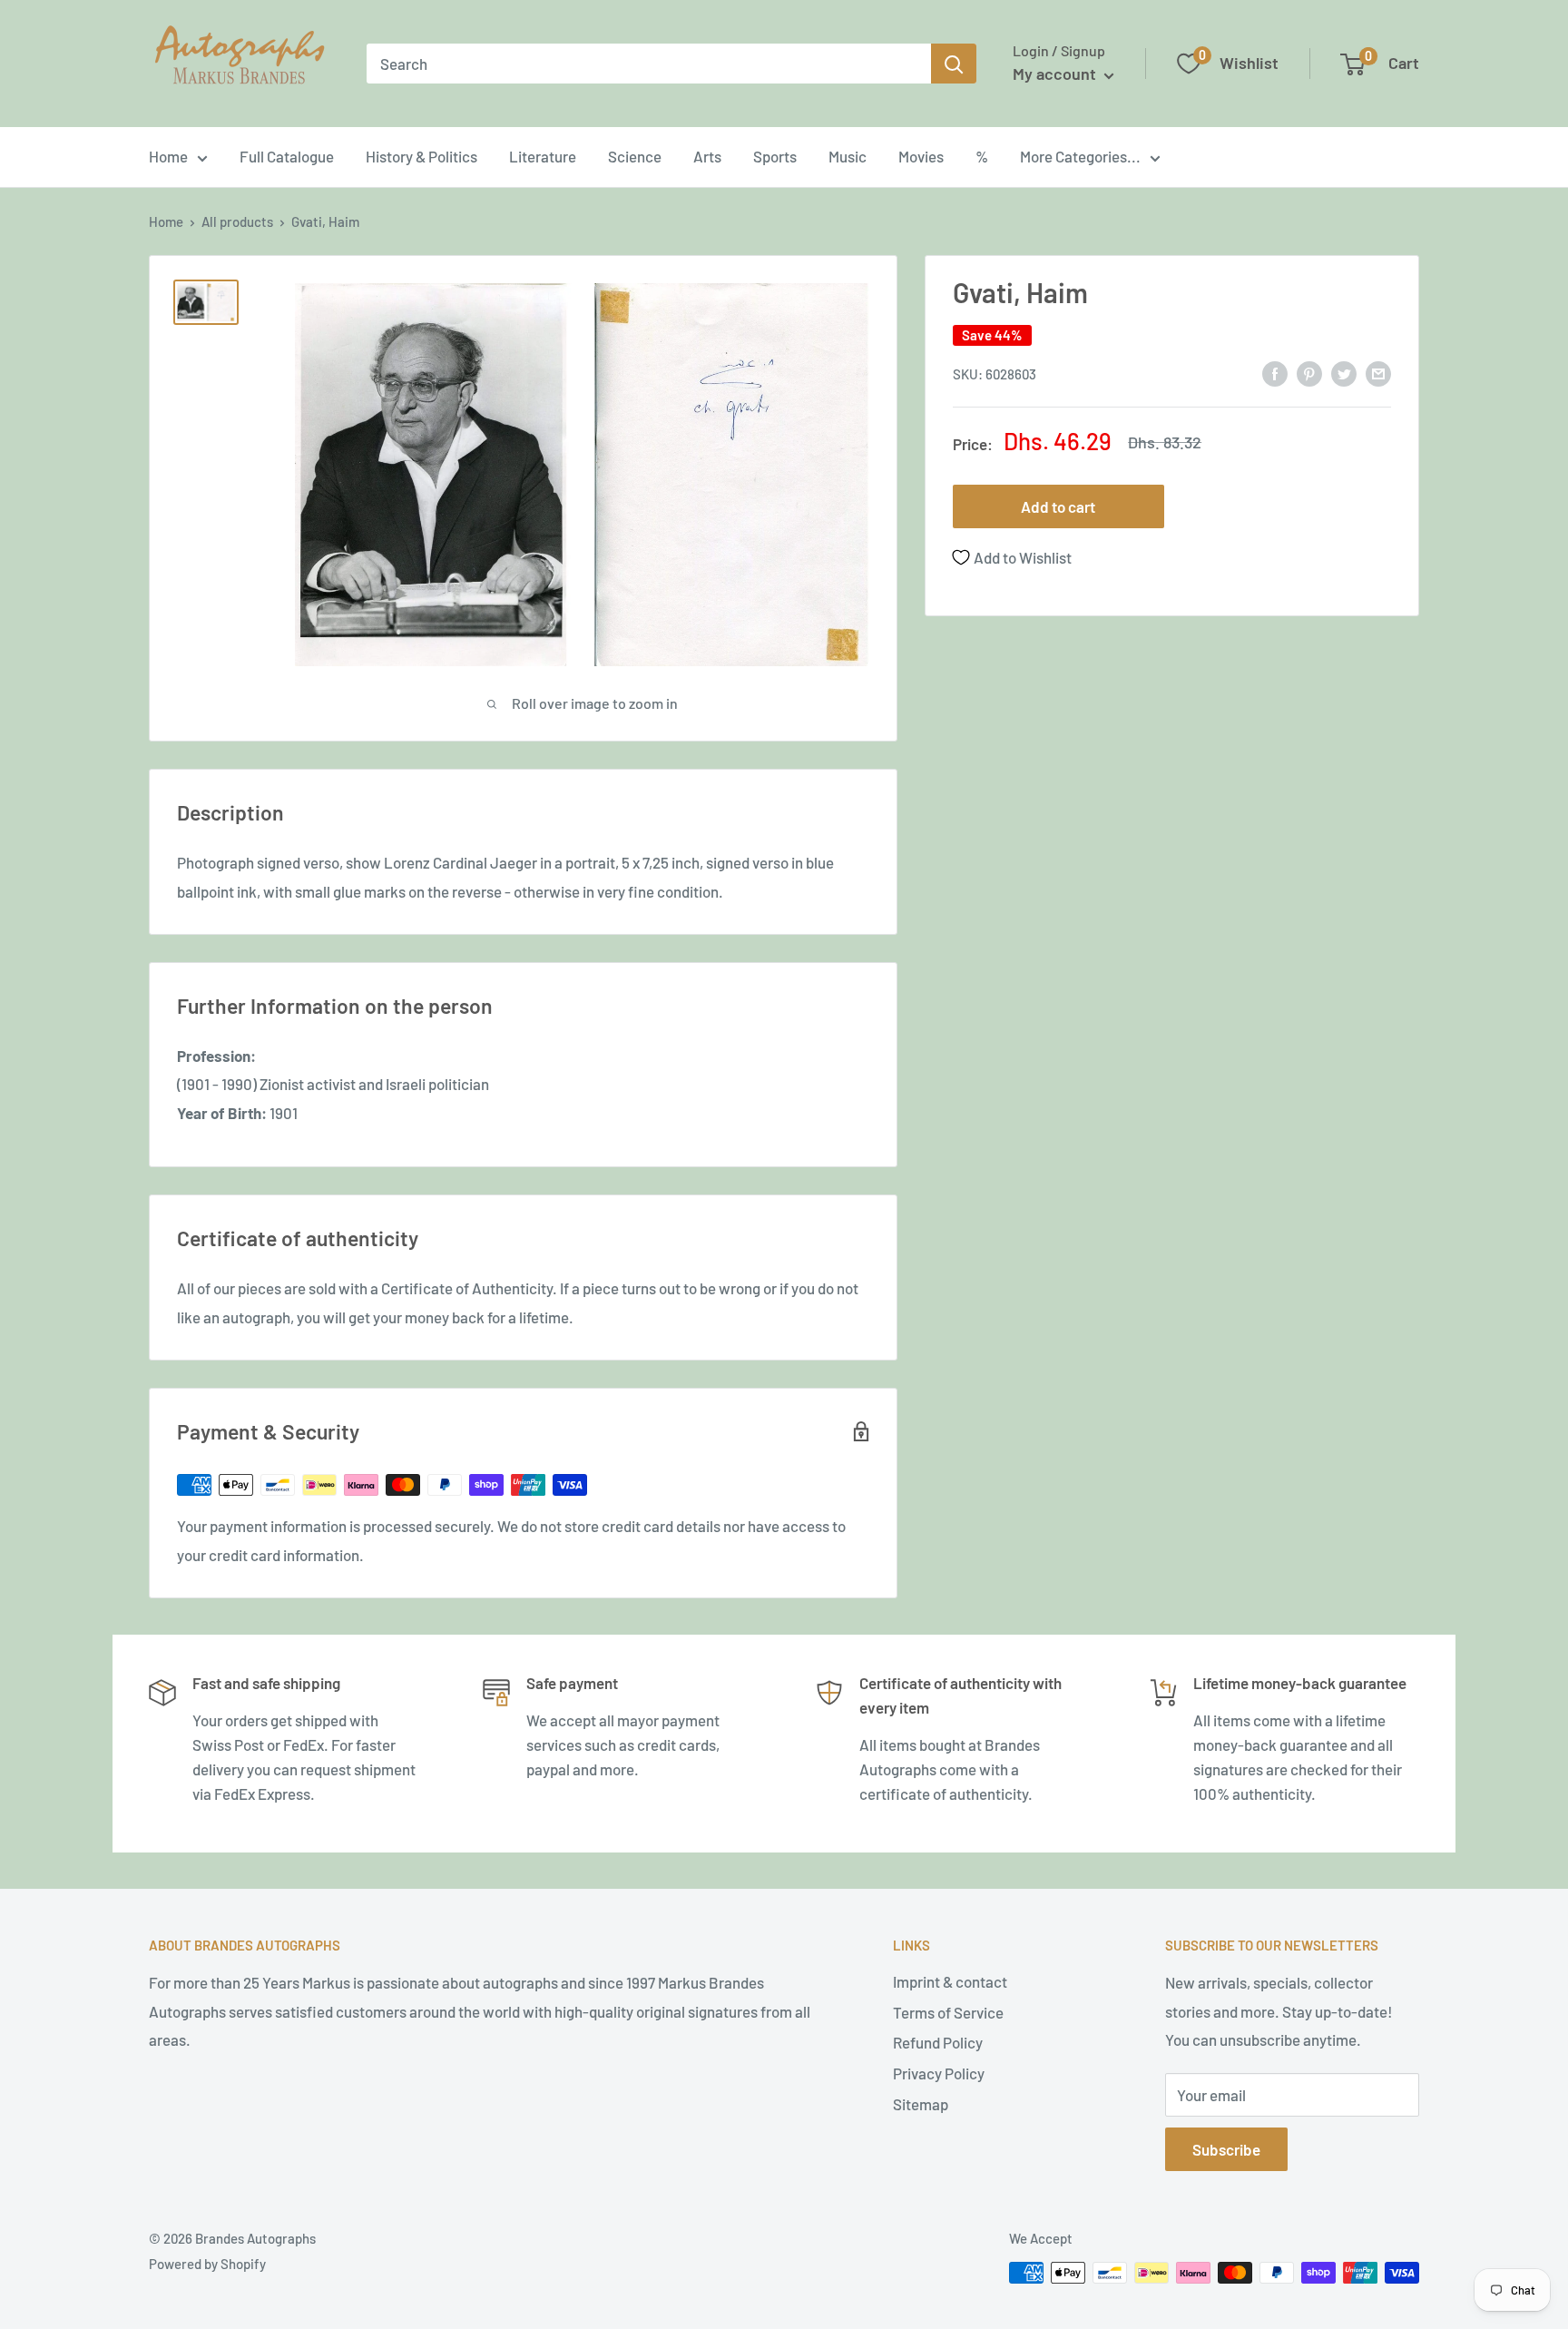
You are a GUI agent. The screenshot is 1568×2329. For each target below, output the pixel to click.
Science (635, 156)
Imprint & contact (950, 1981)
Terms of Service (948, 2012)
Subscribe (1226, 2149)
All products (237, 221)
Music (848, 156)
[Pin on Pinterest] (1309, 372)
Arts (707, 156)
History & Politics (421, 156)
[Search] (954, 64)
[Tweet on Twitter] (1344, 372)
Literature (543, 156)
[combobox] (649, 64)
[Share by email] (1378, 372)
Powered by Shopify (207, 2264)
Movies (921, 156)
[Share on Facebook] (1275, 372)
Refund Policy (938, 2042)
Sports (775, 156)
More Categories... (1080, 156)
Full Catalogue (287, 156)
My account (1056, 74)
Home (168, 156)
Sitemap (921, 2104)
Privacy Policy (939, 2073)
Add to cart (1058, 506)
